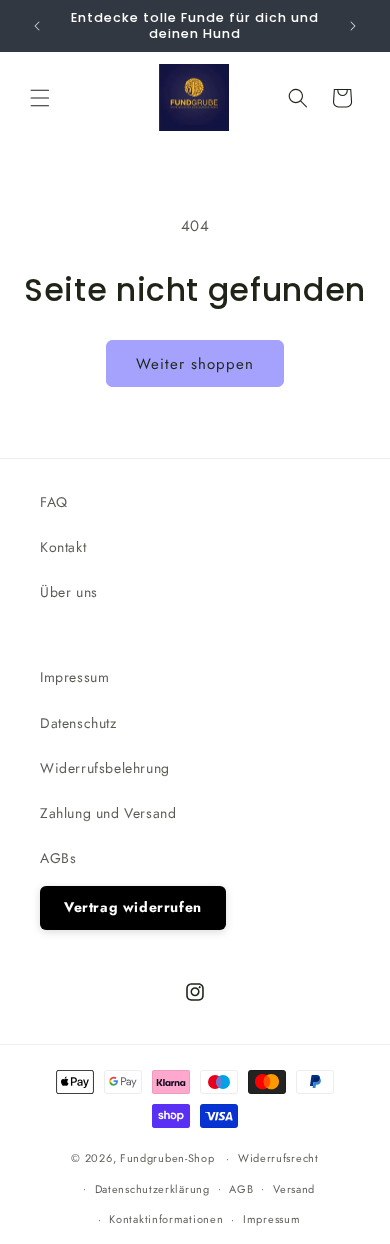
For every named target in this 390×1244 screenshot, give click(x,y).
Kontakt (63, 547)
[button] (40, 98)
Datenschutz (78, 723)
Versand (294, 1189)
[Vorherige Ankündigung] (37, 26)
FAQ (54, 502)
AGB (241, 1189)
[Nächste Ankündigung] (353, 26)
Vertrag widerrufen (133, 907)
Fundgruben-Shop (169, 1158)
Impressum (74, 677)
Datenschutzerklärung (152, 1189)
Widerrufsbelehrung (105, 768)
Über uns (69, 592)
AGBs (58, 858)
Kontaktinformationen (166, 1219)
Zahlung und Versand (108, 813)
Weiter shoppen (195, 364)
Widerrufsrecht (278, 1158)
